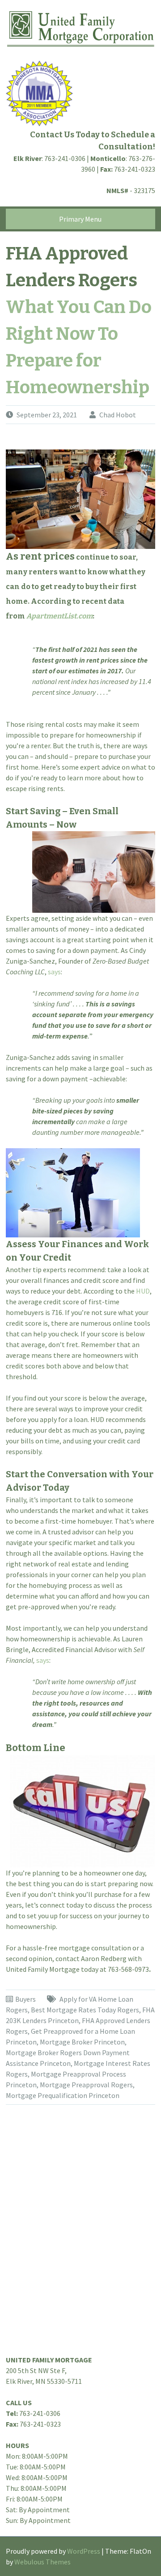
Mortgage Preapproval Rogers (86, 2085)
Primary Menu (80, 219)
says (54, 972)
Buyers (25, 1999)
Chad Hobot (118, 415)
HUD (143, 1291)
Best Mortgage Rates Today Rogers (85, 2010)
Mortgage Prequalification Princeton (63, 2095)
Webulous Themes (42, 2562)
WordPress (84, 2551)
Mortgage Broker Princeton (82, 2042)
